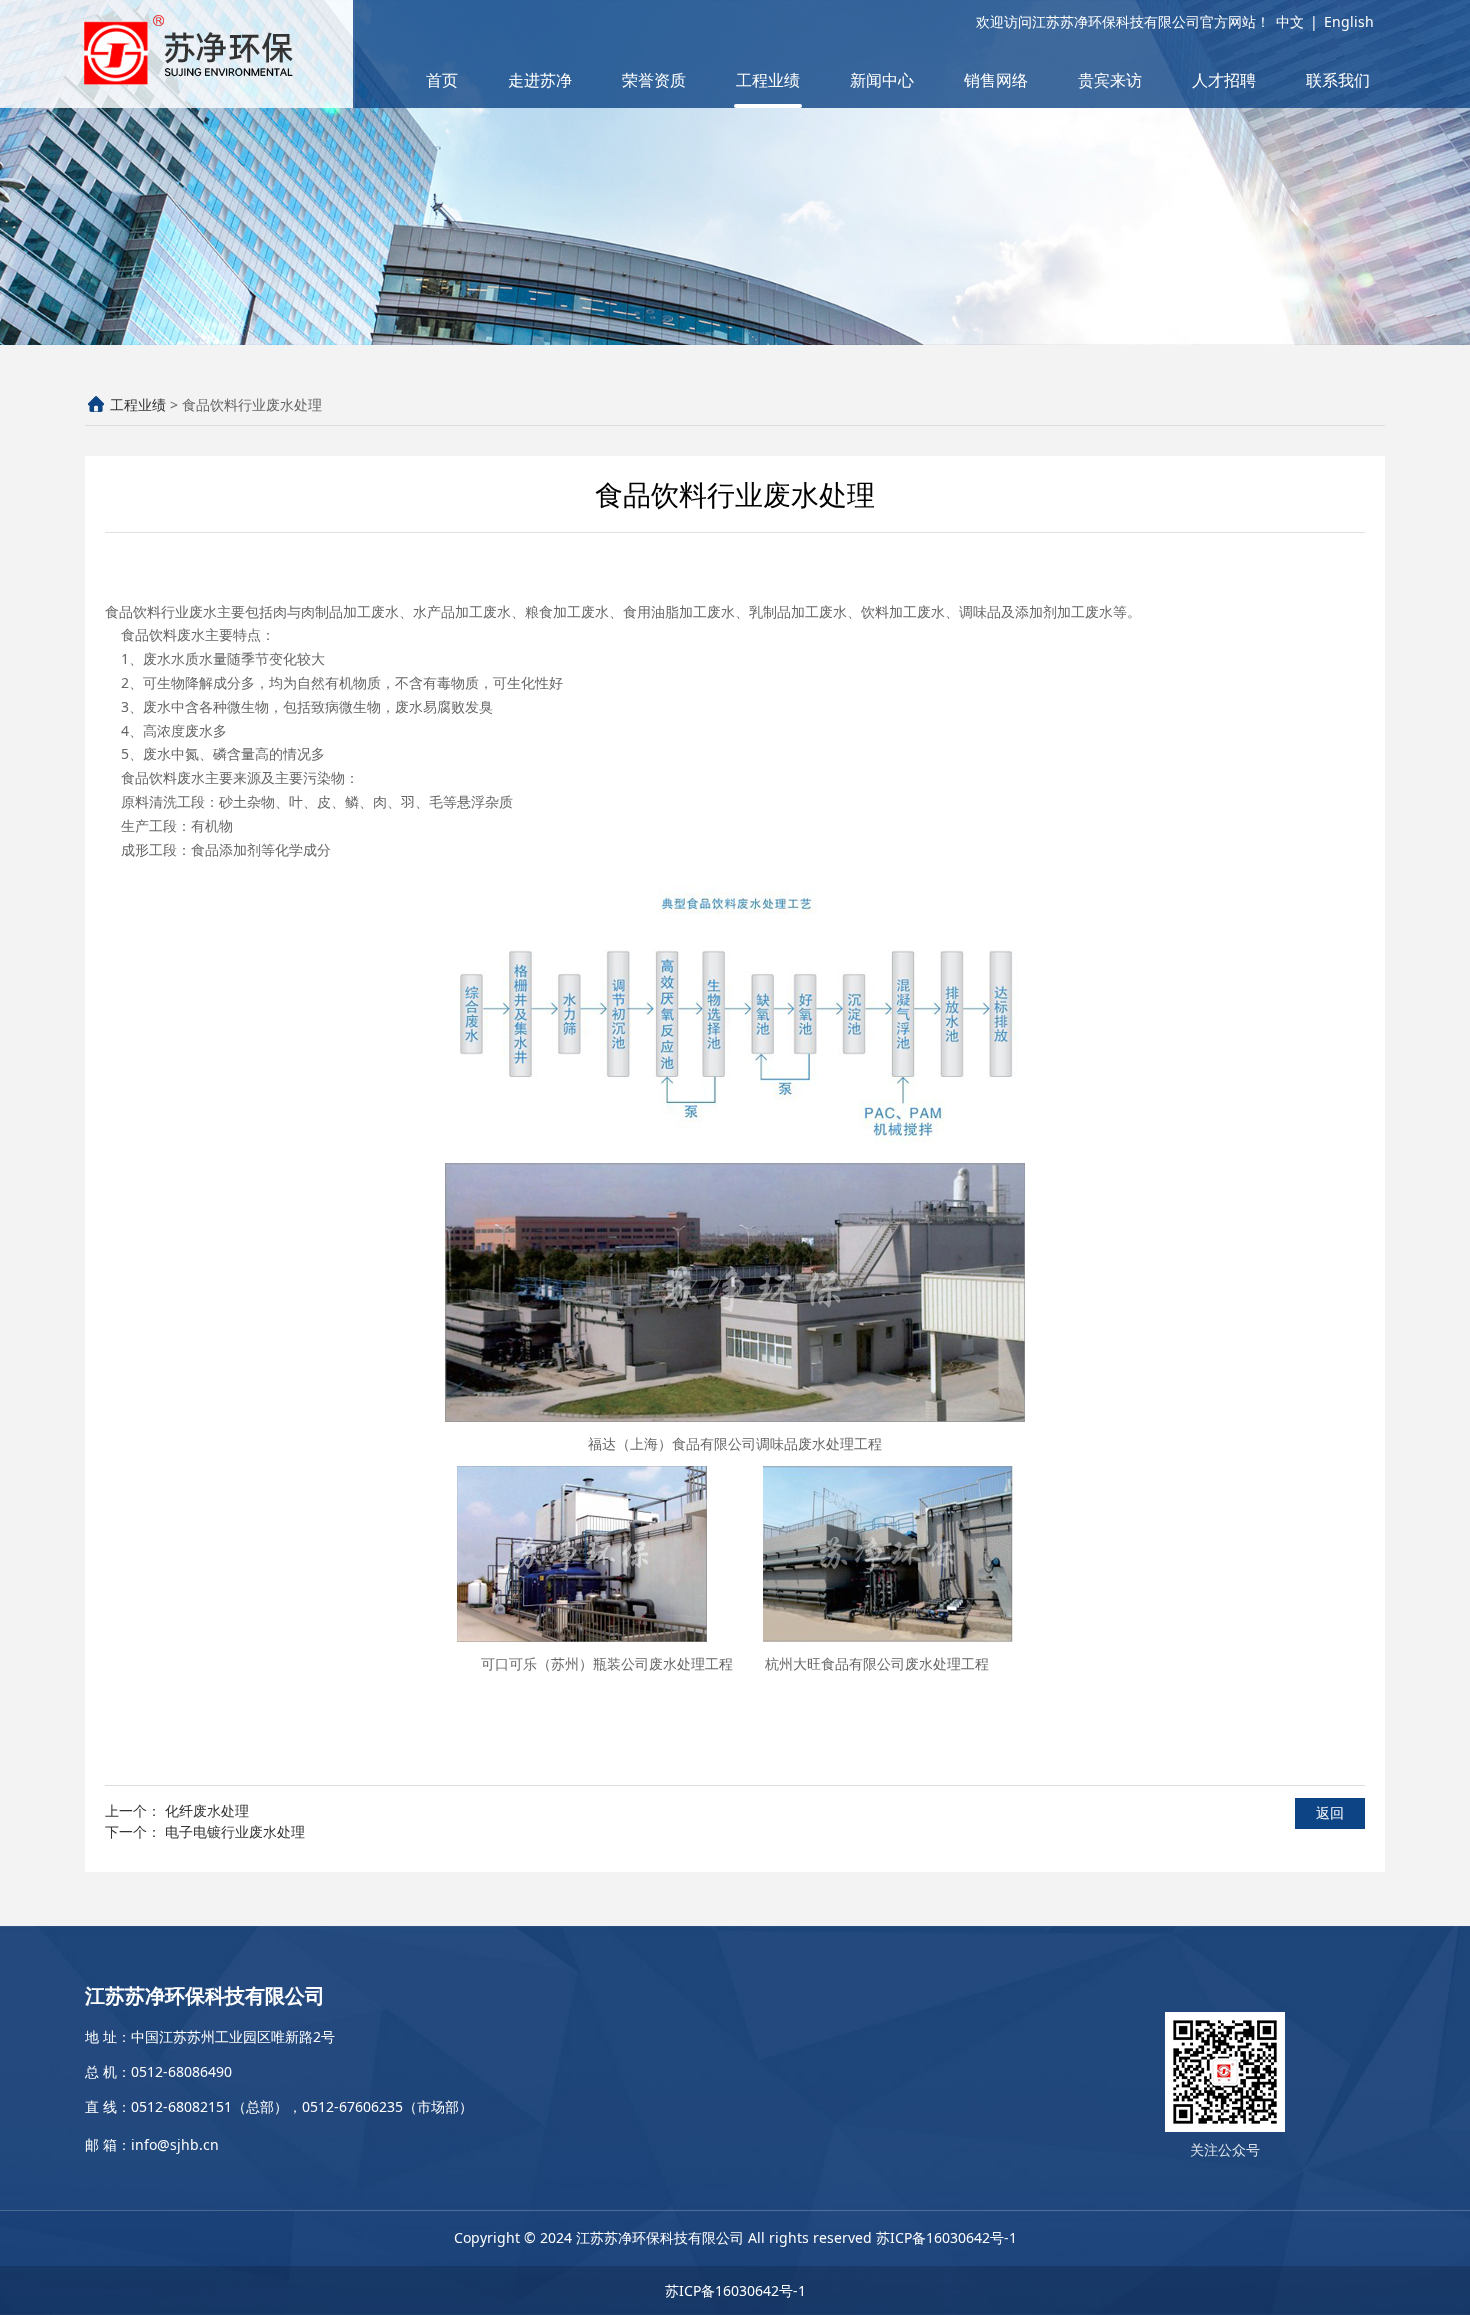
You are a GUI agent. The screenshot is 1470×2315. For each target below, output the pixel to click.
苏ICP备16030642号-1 (946, 2237)
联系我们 (1338, 80)
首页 (442, 80)
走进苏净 (540, 80)
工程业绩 (768, 80)
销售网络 (996, 80)
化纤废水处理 (207, 1810)
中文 (1290, 21)
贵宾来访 (1110, 80)
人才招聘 (1224, 80)
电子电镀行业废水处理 (235, 1831)
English (1349, 21)
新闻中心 (882, 80)
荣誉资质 (654, 80)
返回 (1330, 1812)
